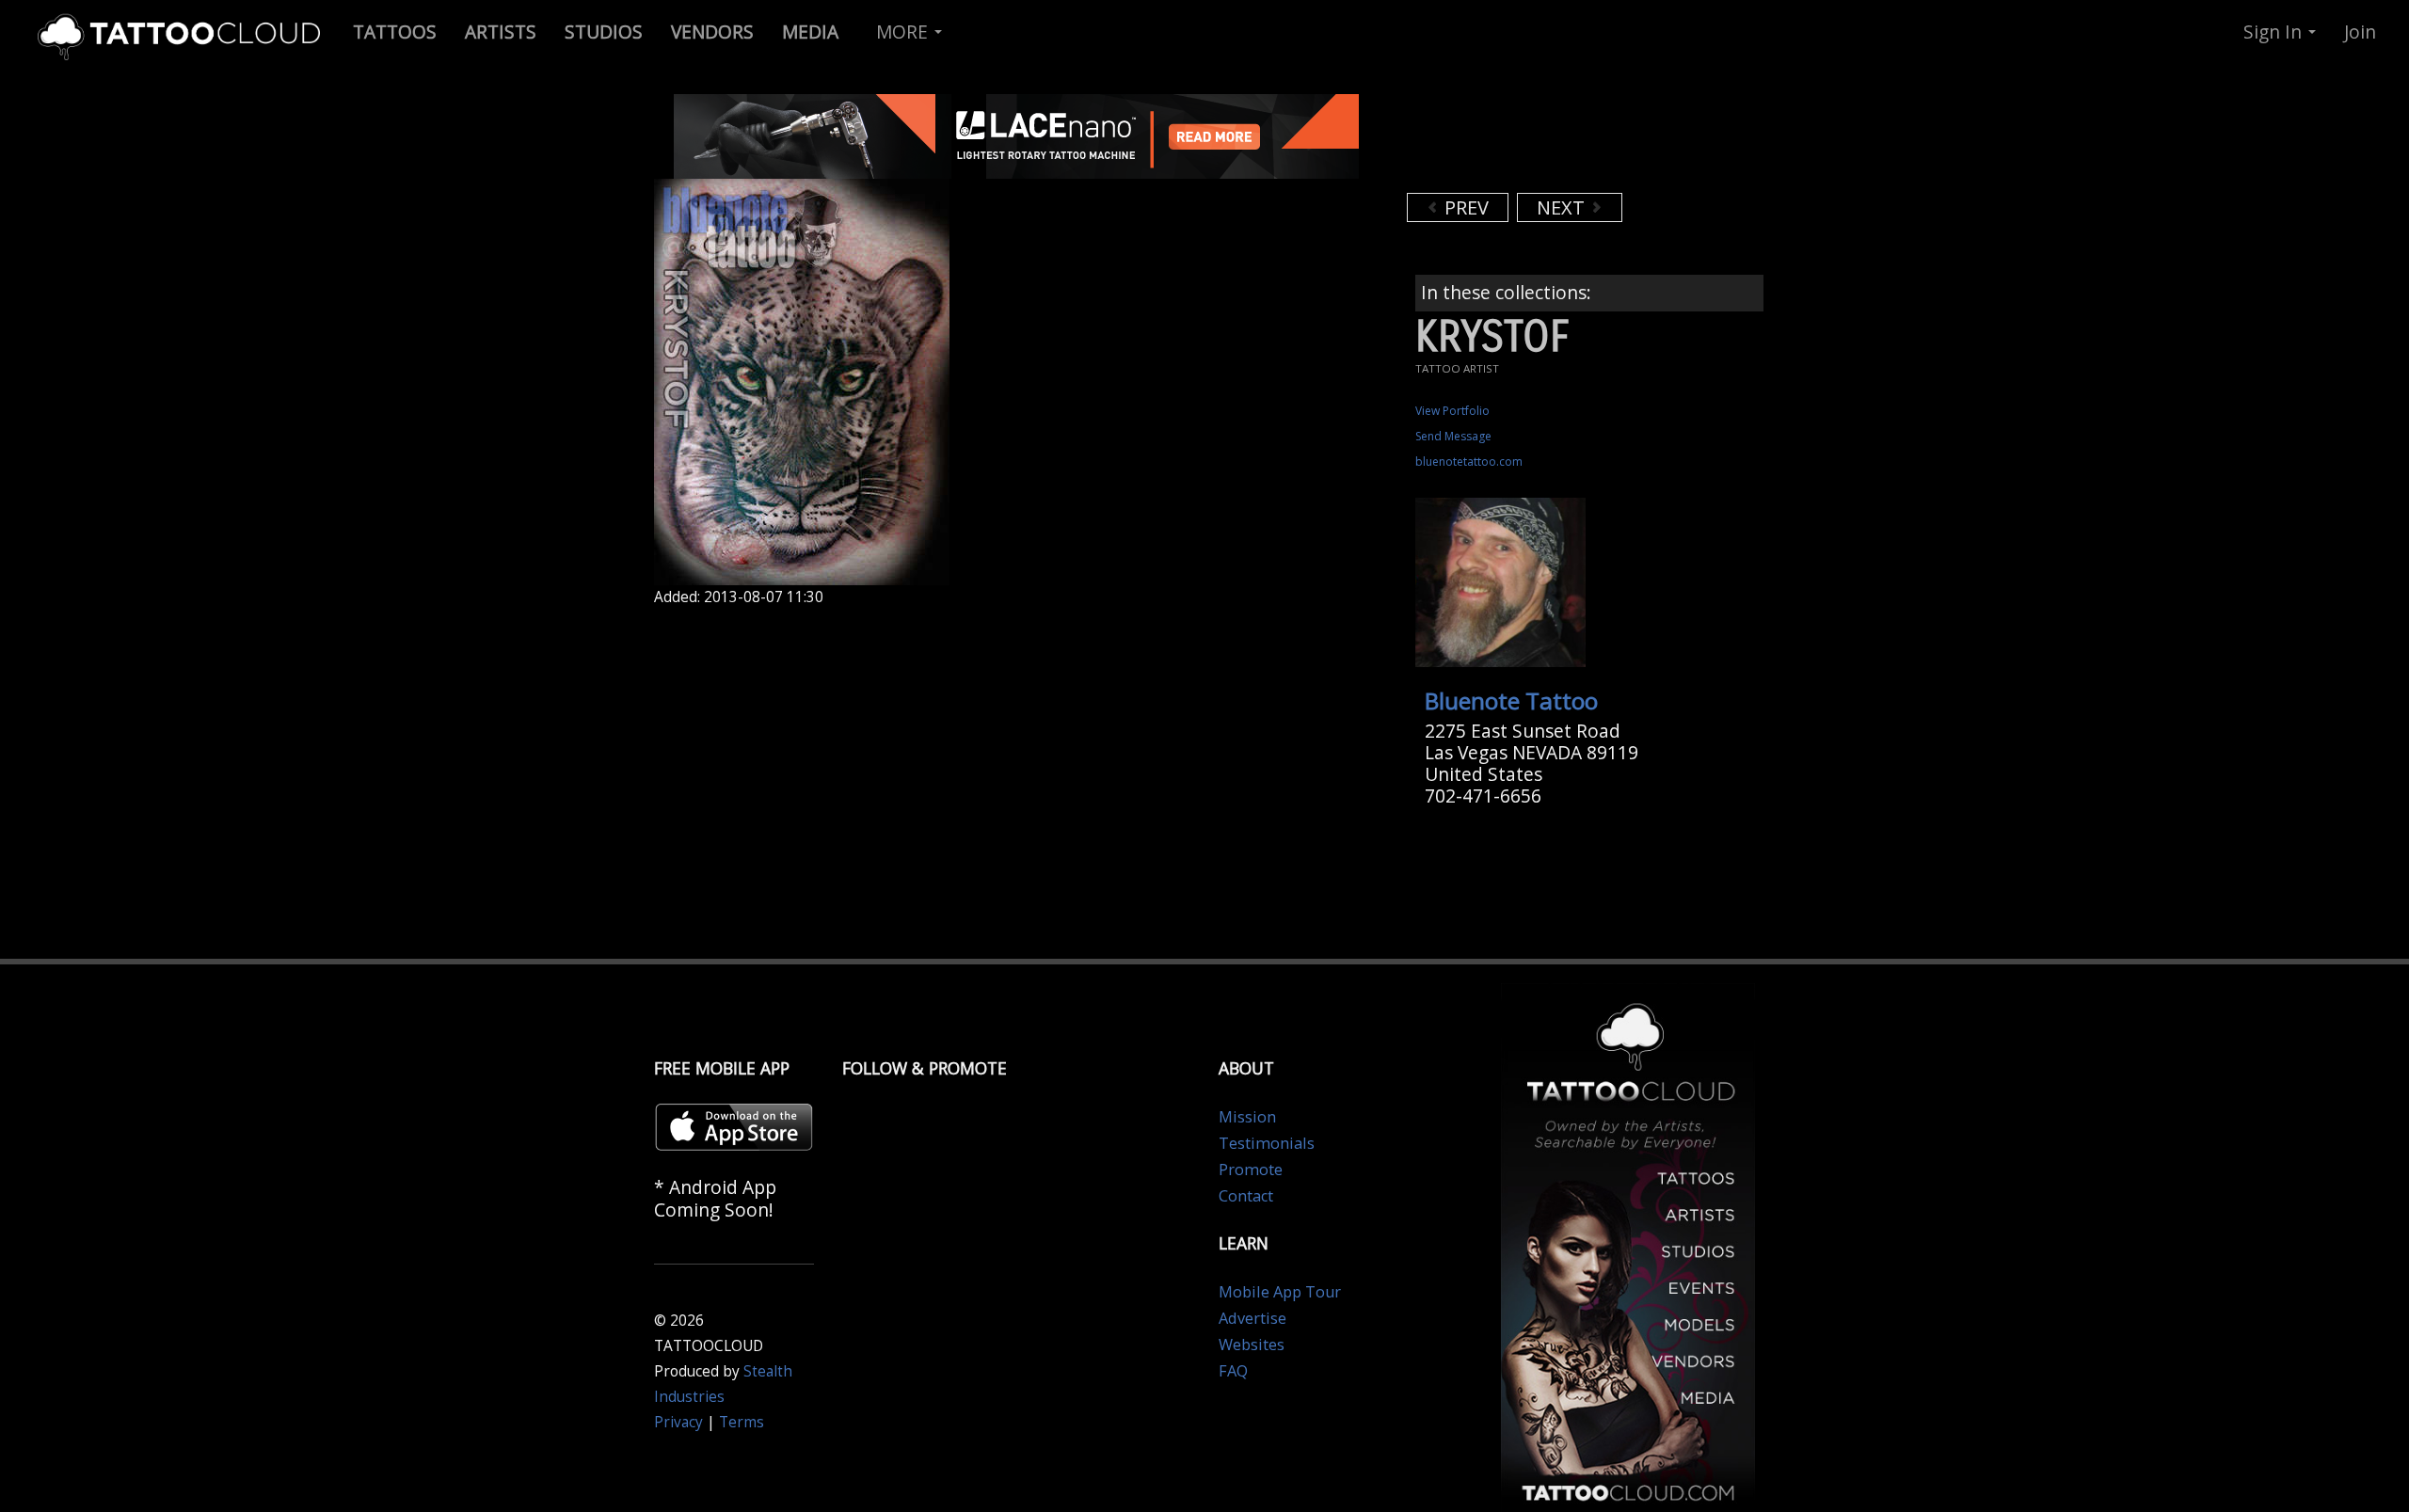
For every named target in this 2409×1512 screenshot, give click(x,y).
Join (2360, 32)
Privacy (678, 1422)
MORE (904, 32)
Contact (1246, 1196)
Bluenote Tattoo (1511, 700)
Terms (742, 1422)
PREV (1464, 207)
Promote (1251, 1170)
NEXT (1563, 207)
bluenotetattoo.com (1469, 462)
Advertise (1252, 1318)
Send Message (1453, 436)
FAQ (1233, 1371)
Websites (1252, 1345)
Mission (1247, 1117)
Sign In (2275, 32)
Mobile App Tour (1280, 1292)
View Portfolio (1452, 411)
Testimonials (1267, 1143)
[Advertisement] (1557, 141)
